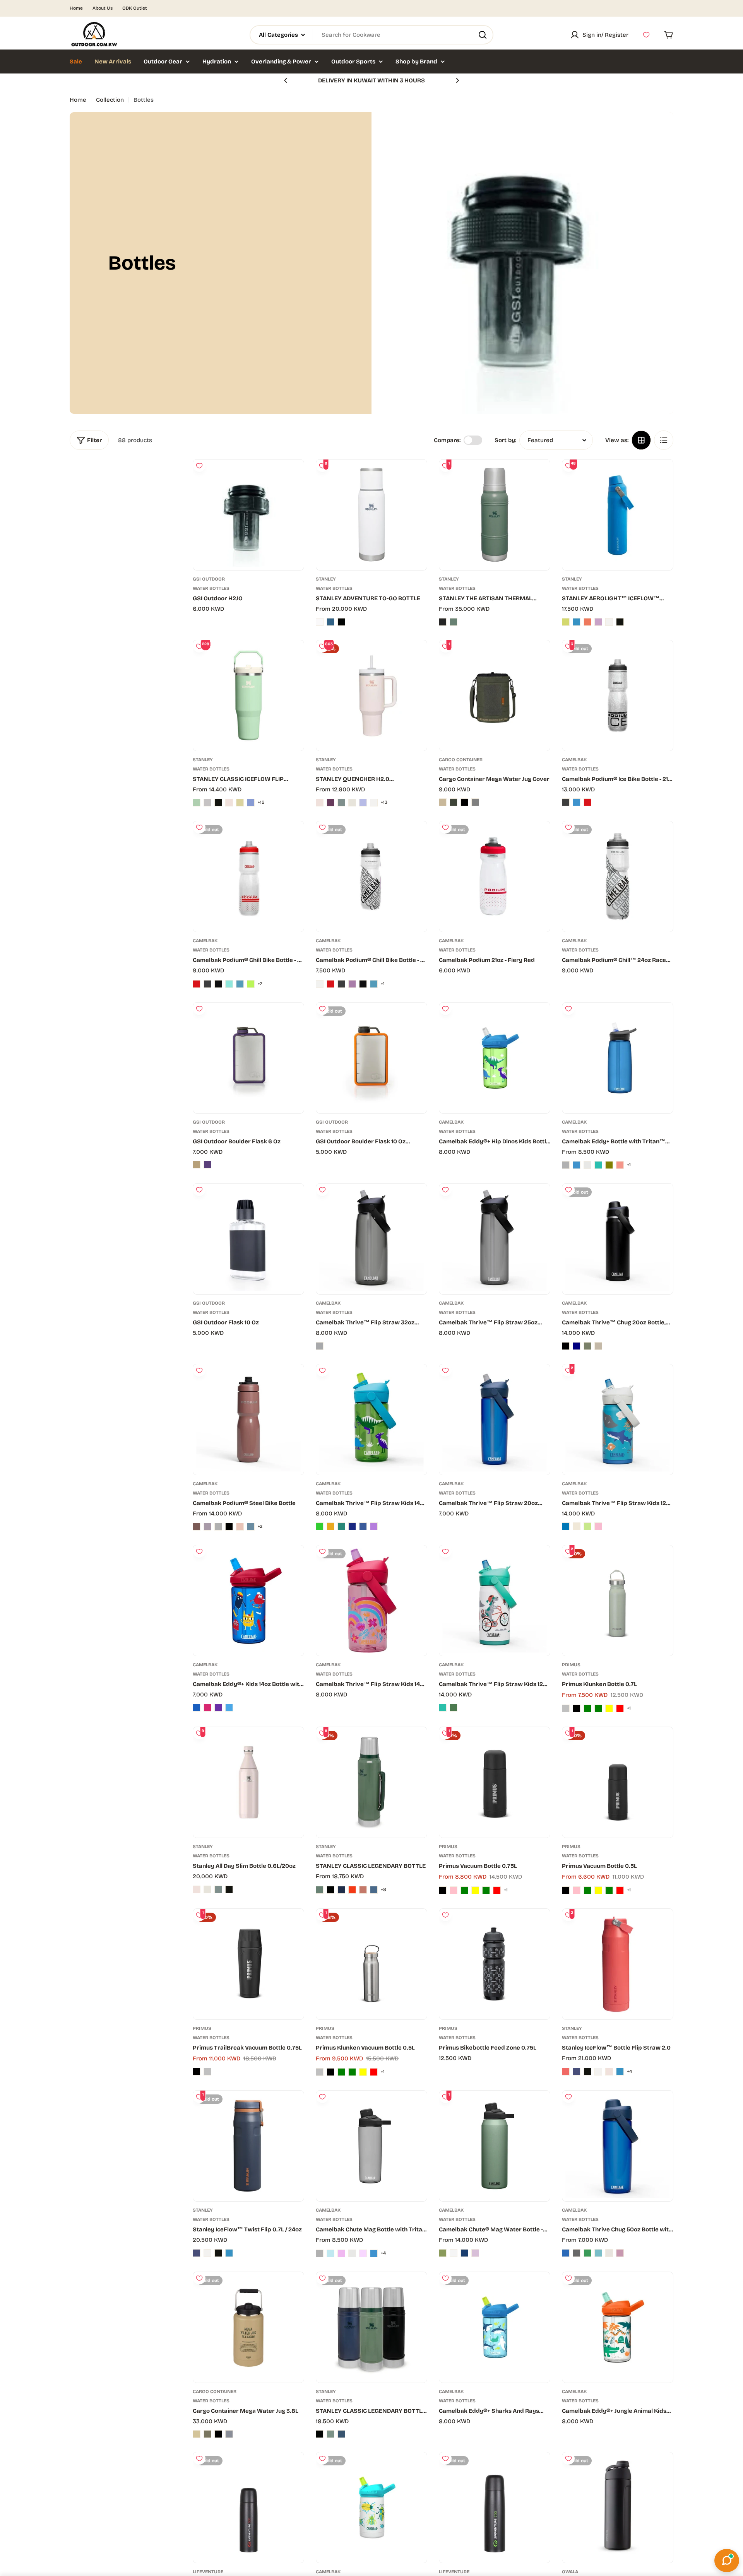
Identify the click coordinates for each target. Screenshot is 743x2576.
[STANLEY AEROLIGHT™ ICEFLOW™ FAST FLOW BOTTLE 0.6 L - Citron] (566, 622)
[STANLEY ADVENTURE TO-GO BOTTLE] (371, 515)
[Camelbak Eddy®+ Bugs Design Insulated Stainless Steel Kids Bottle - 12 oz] (371, 2508)
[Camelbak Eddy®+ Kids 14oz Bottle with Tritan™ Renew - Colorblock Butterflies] (207, 1708)
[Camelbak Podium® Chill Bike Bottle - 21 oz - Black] (341, 984)
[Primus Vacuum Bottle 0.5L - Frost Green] (609, 1890)
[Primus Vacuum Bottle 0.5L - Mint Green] (587, 1890)
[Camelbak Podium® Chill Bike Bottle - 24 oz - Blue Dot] (240, 984)
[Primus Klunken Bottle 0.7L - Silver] (566, 1708)
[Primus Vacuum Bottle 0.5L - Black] (566, 1890)
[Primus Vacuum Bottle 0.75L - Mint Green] (464, 1890)
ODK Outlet (135, 8)
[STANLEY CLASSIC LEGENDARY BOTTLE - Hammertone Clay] (363, 1890)
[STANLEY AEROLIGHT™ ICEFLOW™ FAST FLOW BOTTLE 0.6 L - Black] (620, 622)
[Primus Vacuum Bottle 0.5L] (618, 1782)
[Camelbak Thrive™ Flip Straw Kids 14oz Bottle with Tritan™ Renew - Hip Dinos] (320, 1526)
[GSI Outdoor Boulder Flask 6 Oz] (248, 1058)
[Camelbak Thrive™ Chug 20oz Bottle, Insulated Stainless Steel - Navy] (577, 1346)
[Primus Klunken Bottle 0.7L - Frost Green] (598, 1708)
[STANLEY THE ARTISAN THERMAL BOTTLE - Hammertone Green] (454, 622)
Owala (570, 2572)
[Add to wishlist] (199, 466)
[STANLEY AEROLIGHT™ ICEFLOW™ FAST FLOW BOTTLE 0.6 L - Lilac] (598, 622)
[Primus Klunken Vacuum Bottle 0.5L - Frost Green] (352, 2072)
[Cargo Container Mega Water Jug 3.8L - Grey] (229, 2434)
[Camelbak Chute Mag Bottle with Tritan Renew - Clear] (352, 2253)
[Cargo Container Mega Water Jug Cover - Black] (464, 802)
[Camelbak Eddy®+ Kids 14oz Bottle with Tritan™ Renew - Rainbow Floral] (218, 1708)
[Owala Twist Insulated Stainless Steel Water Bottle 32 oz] (618, 2508)
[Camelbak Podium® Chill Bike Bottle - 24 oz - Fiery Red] (197, 984)
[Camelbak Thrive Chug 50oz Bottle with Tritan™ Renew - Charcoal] (577, 2253)
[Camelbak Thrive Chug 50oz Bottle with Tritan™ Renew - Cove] (598, 2253)
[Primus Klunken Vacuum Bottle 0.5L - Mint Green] (341, 2072)
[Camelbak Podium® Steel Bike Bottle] (248, 1420)
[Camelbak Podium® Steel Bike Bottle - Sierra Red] (197, 1527)
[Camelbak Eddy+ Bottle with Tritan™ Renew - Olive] (609, 1165)
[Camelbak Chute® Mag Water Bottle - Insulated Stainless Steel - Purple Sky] (475, 2253)
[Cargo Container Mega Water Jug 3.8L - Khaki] (207, 2434)
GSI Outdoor (209, 579)
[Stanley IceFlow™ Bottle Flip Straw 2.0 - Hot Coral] (566, 2072)
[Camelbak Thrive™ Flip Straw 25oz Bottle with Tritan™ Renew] (495, 1239)
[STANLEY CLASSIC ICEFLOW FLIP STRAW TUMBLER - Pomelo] (240, 803)
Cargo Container (461, 760)
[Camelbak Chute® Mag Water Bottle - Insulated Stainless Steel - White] (454, 2253)
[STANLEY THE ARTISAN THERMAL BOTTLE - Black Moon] (443, 622)
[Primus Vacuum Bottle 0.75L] (495, 1782)
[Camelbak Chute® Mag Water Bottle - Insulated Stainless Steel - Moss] (443, 2253)
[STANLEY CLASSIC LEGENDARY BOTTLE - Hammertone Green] (320, 1890)
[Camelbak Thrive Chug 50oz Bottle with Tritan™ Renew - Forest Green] (587, 2253)
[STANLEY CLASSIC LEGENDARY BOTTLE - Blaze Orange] (352, 1890)
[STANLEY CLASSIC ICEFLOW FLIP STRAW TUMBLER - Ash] (207, 803)
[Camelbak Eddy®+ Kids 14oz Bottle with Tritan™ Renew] (248, 1601)
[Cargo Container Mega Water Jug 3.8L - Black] (218, 2434)
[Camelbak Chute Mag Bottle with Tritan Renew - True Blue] (330, 2253)
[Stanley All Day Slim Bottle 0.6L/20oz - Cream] (207, 1889)
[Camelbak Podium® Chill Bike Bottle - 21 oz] (371, 876)
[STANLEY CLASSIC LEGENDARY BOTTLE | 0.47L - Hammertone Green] (330, 2434)
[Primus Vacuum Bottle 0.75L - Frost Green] (486, 1890)
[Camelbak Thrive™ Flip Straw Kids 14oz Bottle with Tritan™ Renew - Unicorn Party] (374, 1526)
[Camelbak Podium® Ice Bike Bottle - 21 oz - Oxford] (577, 802)
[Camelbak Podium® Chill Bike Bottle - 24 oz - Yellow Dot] (251, 984)
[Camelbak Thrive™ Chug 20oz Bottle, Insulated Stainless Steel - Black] (566, 1346)
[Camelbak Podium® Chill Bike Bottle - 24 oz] (248, 876)
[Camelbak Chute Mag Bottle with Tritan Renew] (371, 2146)
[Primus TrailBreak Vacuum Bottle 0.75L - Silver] (207, 2072)
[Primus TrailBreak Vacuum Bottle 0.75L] (248, 1964)
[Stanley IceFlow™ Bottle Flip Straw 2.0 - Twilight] (577, 2072)
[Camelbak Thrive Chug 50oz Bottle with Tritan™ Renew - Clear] (609, 2253)
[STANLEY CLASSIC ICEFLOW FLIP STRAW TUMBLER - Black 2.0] (218, 803)
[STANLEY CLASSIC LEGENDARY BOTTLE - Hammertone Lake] (374, 1890)
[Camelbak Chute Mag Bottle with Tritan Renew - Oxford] (374, 2253)
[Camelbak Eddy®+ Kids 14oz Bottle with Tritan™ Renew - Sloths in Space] (229, 1708)
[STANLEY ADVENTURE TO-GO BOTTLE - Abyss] (330, 622)
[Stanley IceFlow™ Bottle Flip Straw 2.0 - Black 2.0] (587, 2072)
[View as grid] (641, 440)
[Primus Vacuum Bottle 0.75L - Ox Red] (497, 1890)
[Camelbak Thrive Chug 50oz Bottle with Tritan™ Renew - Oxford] (566, 2253)
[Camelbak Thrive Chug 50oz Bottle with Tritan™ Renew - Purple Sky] (620, 2253)
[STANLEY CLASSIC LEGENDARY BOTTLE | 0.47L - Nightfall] (341, 2434)
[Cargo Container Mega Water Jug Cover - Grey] (475, 802)
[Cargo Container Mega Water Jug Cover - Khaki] (454, 802)
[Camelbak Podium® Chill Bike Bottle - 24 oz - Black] (207, 984)
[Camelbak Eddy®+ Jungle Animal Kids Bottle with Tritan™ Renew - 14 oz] (618, 2327)
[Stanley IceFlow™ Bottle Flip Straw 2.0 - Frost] (598, 2072)
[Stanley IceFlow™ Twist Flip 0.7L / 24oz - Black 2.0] (218, 2253)
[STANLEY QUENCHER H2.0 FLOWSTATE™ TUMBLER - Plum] (330, 803)
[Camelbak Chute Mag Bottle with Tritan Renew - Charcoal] (320, 2253)
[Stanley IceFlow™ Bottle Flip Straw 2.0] (618, 1964)
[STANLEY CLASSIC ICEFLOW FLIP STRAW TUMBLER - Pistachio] (197, 803)
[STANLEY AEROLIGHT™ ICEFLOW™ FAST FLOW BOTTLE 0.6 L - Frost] (609, 622)
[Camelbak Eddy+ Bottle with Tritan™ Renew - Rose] (620, 1165)
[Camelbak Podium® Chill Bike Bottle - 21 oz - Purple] (352, 984)
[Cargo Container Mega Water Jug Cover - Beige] (443, 802)
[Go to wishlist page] (646, 35)
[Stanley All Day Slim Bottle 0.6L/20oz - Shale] (218, 1889)
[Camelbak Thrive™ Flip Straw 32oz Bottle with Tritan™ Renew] (371, 1239)
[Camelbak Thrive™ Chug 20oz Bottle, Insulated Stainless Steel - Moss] (587, 1346)
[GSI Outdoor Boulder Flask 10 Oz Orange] (371, 1058)
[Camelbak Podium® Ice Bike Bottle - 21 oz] (618, 695)
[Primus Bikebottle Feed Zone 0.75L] (495, 1964)
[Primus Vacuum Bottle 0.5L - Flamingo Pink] (577, 1890)
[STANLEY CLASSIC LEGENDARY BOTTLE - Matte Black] (330, 1890)
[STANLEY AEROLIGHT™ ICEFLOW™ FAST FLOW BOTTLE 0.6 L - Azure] (577, 622)
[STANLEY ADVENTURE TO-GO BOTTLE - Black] (341, 622)
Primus (571, 1665)
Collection (110, 100)
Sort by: (505, 440)
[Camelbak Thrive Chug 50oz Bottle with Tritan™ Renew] (618, 2146)
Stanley (326, 579)
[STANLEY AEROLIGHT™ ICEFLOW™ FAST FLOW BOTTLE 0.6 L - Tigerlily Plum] (587, 622)
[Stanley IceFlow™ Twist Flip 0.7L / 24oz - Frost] (207, 2253)
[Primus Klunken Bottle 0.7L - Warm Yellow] (609, 1708)
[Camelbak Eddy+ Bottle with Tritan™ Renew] (618, 1058)
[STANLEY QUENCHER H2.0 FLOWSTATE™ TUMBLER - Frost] (374, 803)
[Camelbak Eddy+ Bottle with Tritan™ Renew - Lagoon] (598, 1165)
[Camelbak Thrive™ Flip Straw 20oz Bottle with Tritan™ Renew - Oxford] (495, 1420)
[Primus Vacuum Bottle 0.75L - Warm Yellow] (475, 1890)
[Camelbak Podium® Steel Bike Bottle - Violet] (207, 1527)
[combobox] (371, 35)
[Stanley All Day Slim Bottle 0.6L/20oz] (248, 1782)
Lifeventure (208, 2572)
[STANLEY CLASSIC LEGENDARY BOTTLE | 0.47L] (371, 2327)
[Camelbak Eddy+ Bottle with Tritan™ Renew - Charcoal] (566, 1165)
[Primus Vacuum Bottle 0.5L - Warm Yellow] (598, 1890)
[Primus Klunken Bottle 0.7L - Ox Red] (620, 1708)
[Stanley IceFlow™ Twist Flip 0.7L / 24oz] (248, 2146)
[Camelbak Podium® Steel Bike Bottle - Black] (229, 1527)
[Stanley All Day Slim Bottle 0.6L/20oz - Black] (229, 1889)
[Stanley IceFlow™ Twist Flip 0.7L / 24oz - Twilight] (197, 2253)
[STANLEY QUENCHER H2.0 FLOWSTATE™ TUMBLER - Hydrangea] (363, 803)
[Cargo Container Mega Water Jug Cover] (495, 695)
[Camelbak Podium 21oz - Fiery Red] (495, 876)
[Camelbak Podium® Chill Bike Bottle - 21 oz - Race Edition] (363, 984)
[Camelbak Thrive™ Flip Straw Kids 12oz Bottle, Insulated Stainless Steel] (618, 1420)
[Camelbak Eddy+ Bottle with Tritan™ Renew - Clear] (587, 1165)
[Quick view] (292, 477)
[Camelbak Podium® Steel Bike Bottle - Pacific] (251, 1527)
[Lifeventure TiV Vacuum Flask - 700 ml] (495, 2508)
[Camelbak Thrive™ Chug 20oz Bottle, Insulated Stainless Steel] (618, 1239)
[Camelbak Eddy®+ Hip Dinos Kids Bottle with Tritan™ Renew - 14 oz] (495, 1058)
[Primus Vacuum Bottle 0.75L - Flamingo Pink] (454, 1890)
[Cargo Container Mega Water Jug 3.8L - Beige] (197, 2434)
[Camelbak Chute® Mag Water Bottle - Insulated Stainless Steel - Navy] (464, 2253)
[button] (286, 80)
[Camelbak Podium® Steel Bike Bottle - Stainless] (218, 1527)
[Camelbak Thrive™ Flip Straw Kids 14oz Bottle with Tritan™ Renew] (371, 1420)
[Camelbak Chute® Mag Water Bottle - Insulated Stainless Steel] (495, 2146)
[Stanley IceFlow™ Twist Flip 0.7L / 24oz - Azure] (229, 2253)
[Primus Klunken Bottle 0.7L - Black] (577, 1708)
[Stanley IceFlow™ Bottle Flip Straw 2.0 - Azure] (620, 2072)
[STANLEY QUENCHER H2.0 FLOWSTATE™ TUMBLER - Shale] (341, 803)
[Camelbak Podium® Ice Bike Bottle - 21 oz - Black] (566, 802)
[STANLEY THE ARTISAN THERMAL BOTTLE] (495, 515)
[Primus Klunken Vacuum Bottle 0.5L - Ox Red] (374, 2072)
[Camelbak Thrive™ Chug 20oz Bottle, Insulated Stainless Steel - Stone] (598, 1346)
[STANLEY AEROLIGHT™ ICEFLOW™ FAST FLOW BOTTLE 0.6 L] (618, 515)
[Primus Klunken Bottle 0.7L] (618, 1601)
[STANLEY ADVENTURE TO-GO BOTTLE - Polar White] (320, 622)
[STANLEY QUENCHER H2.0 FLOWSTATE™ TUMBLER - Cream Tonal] (352, 803)
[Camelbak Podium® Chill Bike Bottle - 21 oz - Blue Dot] (374, 984)
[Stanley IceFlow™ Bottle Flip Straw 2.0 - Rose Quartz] (609, 2072)
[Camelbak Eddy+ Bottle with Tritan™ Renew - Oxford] (577, 1165)
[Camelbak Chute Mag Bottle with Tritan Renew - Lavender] (341, 2253)
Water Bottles (211, 588)
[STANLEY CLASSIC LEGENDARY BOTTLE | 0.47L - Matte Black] (320, 2434)
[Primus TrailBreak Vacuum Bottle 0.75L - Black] (197, 2072)
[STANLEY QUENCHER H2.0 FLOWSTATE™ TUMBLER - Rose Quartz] (320, 803)
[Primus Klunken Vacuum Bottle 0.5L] (371, 1964)
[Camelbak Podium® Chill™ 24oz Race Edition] (618, 876)
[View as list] (664, 440)
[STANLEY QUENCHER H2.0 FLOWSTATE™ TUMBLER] (371, 695)
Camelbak (574, 760)
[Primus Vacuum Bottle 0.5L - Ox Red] (620, 1890)
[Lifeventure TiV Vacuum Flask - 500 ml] (248, 2508)
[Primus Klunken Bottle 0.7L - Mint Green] (587, 1708)
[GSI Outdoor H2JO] (248, 515)
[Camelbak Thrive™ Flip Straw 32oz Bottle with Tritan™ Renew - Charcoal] (320, 1346)
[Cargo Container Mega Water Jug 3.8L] (248, 2327)
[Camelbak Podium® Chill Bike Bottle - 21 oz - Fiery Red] (330, 984)
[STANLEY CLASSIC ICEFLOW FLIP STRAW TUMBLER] (248, 695)
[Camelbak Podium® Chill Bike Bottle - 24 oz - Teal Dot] (229, 984)
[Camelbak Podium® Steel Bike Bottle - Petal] (240, 1527)
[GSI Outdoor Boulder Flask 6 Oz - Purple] (207, 1165)
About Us (103, 8)
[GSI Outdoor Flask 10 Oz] (248, 1239)
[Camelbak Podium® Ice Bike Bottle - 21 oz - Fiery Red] (587, 802)
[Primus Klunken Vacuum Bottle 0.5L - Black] (330, 2072)
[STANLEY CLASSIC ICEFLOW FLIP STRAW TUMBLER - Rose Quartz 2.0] (229, 803)
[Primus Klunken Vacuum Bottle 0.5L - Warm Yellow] (363, 2072)
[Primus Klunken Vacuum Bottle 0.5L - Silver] (320, 2072)
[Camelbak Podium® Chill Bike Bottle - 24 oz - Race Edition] (218, 984)
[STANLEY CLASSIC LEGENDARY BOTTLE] (371, 1782)
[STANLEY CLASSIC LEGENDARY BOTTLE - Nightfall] (341, 1890)
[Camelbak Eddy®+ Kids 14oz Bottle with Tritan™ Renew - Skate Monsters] (197, 1708)
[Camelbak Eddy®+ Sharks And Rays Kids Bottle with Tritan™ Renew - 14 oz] (495, 2327)
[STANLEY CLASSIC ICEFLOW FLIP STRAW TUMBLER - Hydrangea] (251, 803)
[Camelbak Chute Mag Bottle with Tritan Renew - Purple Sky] (363, 2253)
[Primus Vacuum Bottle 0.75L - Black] (443, 1890)
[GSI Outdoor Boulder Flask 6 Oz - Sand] (197, 1165)
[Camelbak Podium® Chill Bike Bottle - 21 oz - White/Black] (320, 984)
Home (76, 8)
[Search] (483, 35)
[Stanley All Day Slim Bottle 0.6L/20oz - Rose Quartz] (197, 1889)
